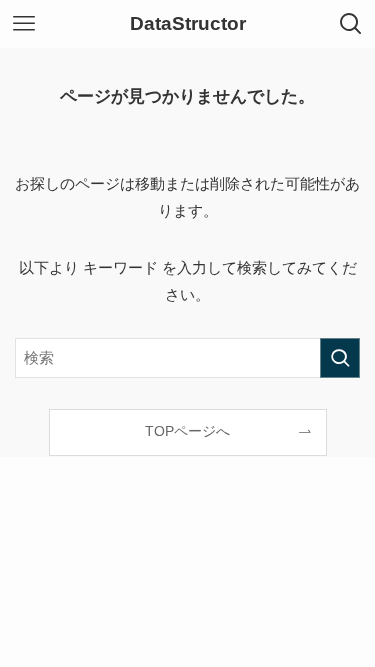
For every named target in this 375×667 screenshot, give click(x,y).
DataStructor (188, 24)
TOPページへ (187, 431)
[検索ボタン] (351, 24)
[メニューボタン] (24, 24)
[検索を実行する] (340, 358)
